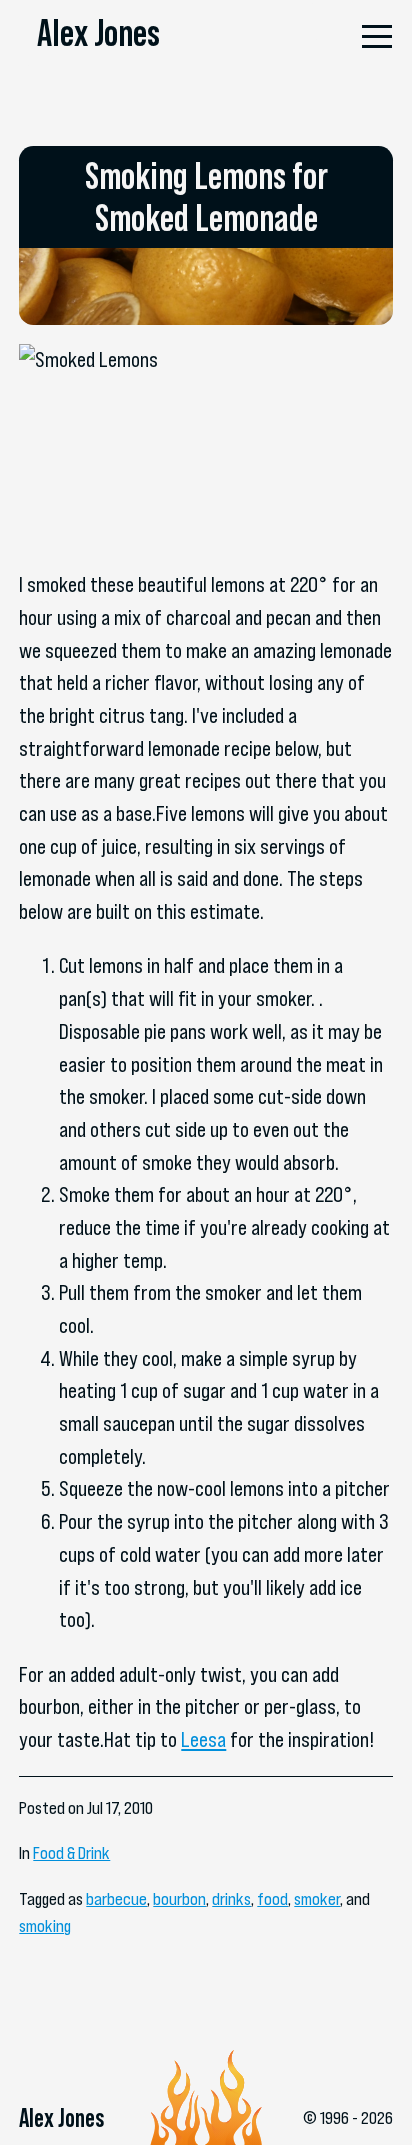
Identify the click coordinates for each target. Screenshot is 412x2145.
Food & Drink (71, 1853)
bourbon (179, 1899)
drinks (231, 1899)
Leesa (203, 1739)
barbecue (116, 1899)
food (272, 1899)
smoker (317, 1899)
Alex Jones (98, 32)
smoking (45, 1926)
